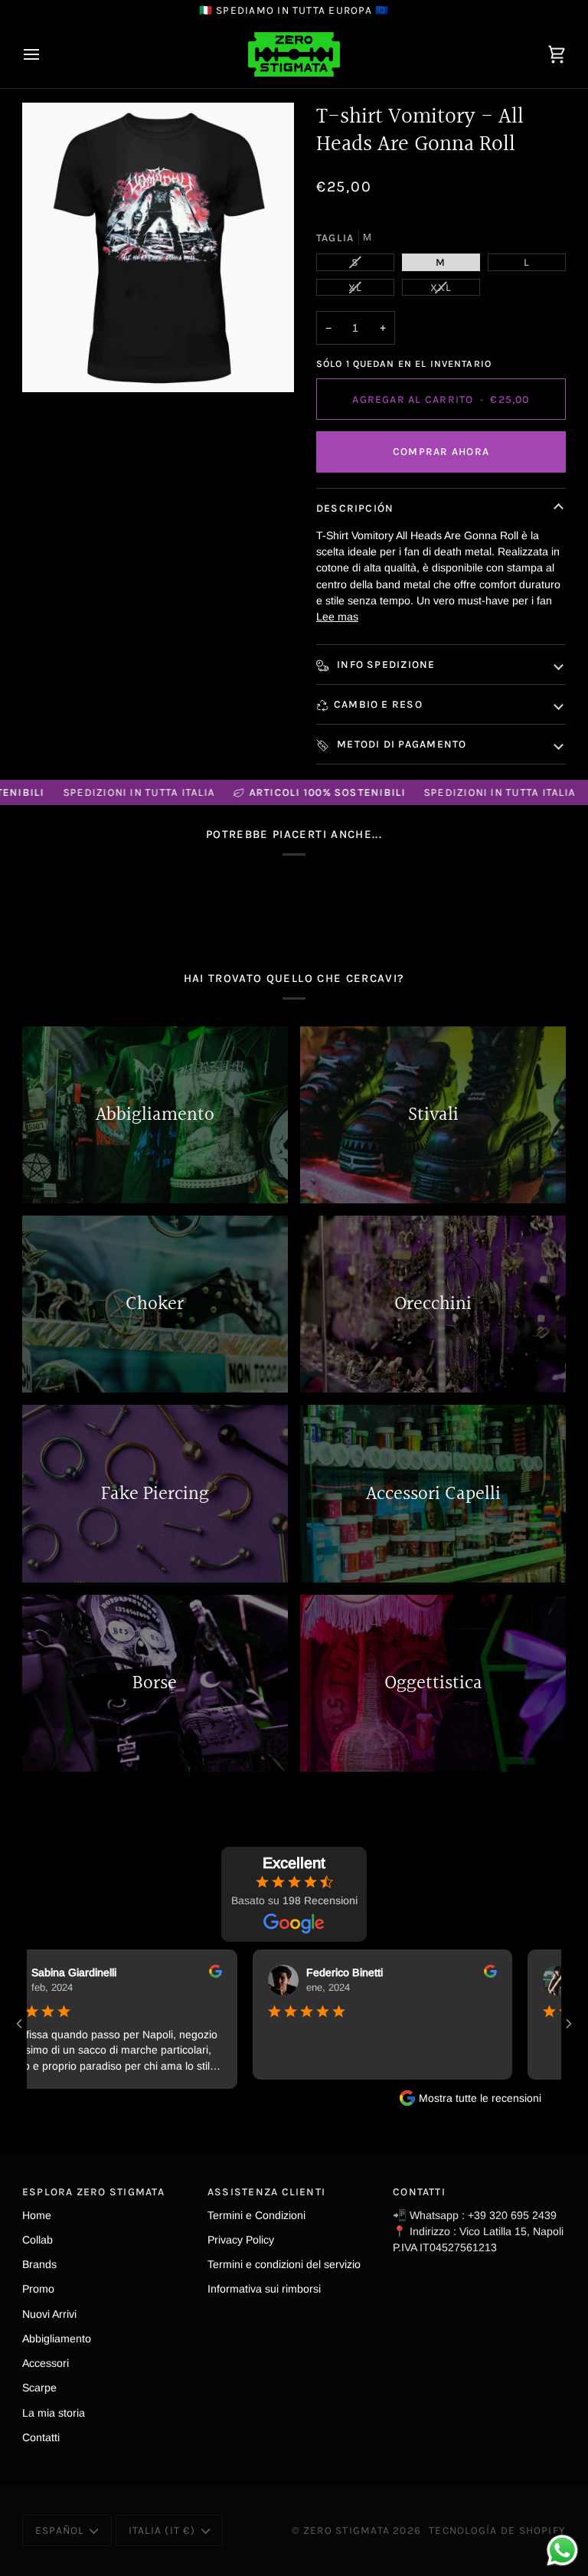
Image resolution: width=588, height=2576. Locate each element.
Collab (38, 2240)
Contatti (41, 2437)
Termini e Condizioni (256, 2215)
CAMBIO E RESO (378, 704)
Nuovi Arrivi (49, 2314)
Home (37, 2215)
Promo (38, 2289)
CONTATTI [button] (419, 2191)
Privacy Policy (241, 2240)
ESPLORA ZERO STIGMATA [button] (93, 2191)
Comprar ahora (441, 451)
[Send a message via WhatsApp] (562, 2550)
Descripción (355, 508)
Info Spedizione (385, 664)
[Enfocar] (158, 248)
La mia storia (54, 2413)
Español (60, 2530)
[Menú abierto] (45, 54)
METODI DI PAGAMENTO (400, 744)
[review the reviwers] (174, 1971)
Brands (39, 2264)
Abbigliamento (57, 2339)
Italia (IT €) (162, 2530)
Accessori (46, 2363)
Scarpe (39, 2388)
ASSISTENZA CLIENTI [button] (266, 2191)
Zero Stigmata (346, 2530)
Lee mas (337, 617)
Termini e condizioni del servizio (284, 2264)
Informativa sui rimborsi (264, 2289)
